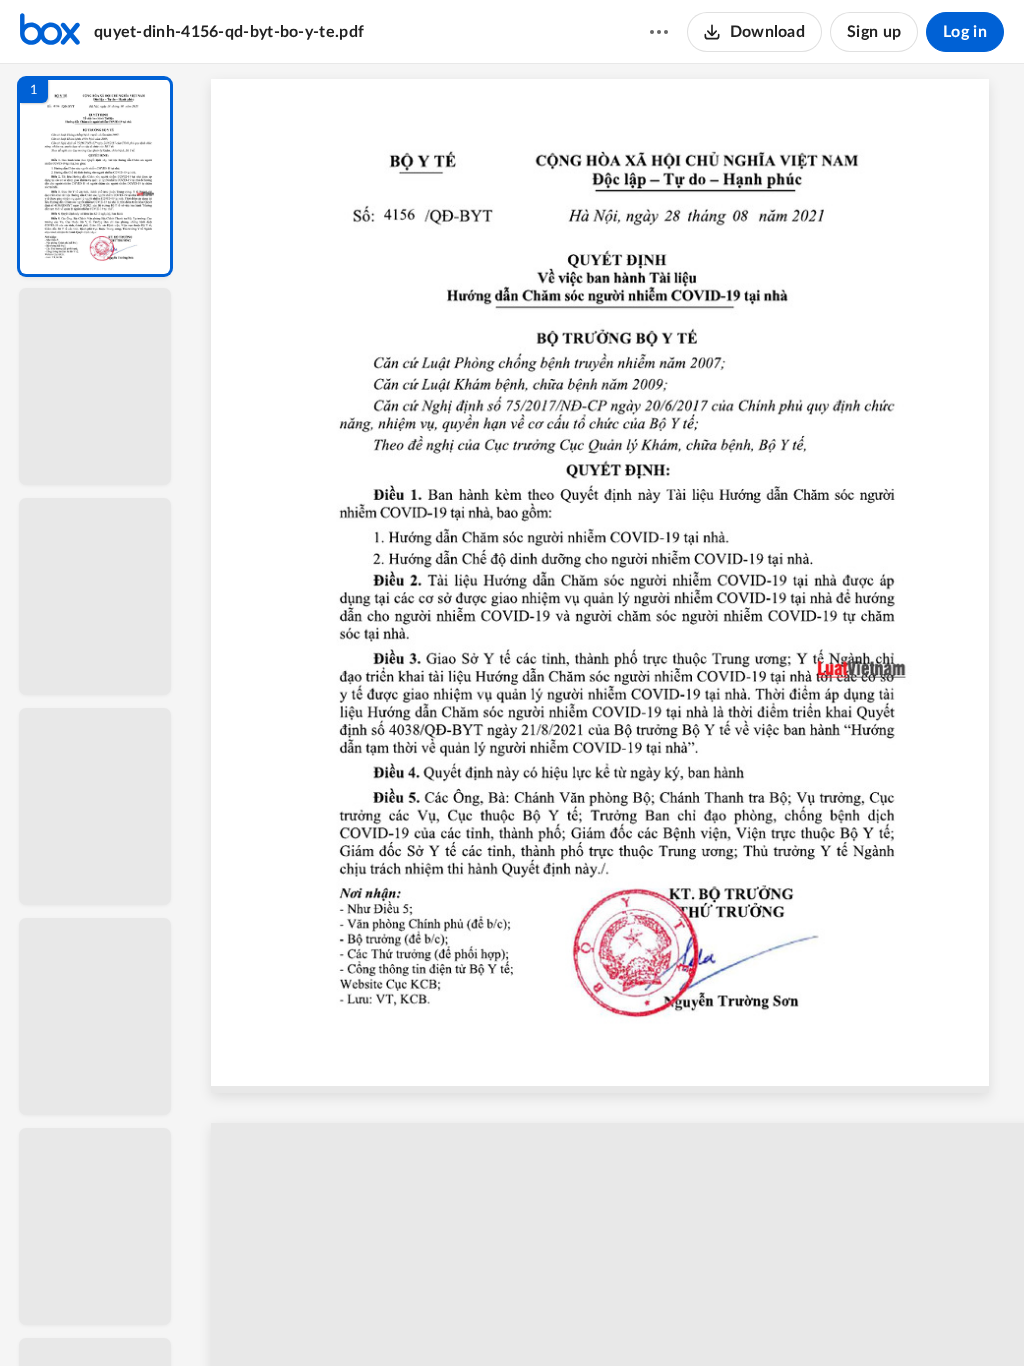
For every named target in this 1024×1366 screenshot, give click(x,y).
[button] (95, 176)
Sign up (874, 32)
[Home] (50, 32)
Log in (965, 32)
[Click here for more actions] (659, 32)
